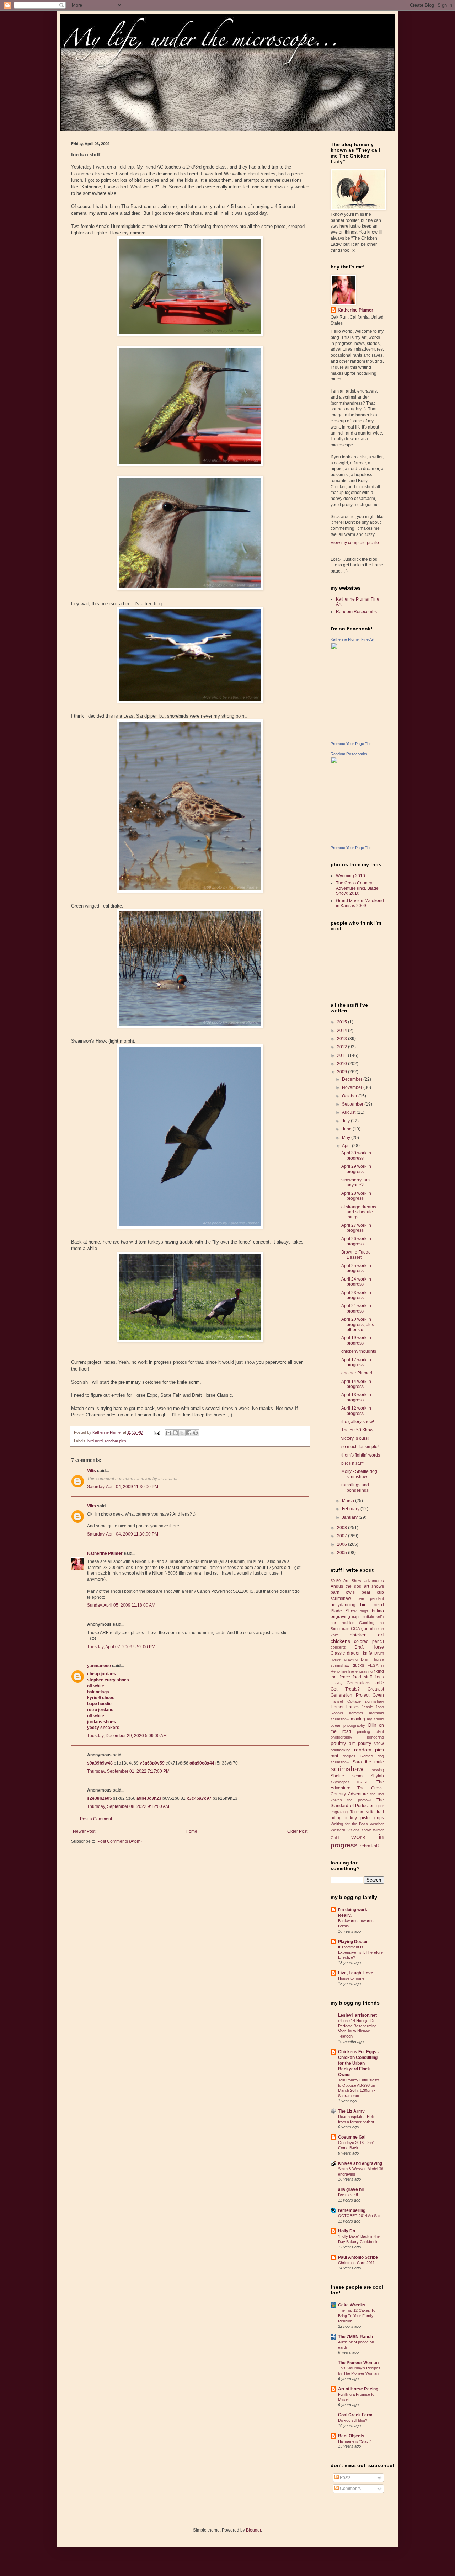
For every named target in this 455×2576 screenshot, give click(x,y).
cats (346, 1629)
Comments (350, 2489)
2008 (342, 1528)
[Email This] (168, 1433)
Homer (337, 1707)
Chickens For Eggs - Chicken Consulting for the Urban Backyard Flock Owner (358, 2063)
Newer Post (84, 1831)
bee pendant (371, 1598)
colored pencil (369, 1641)
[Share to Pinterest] (196, 1433)
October (350, 1096)
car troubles (342, 1623)
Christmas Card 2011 (356, 2263)
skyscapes (340, 1782)
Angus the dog (346, 1586)
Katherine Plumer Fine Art (352, 639)
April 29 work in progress (356, 1169)
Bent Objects (351, 2436)
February (351, 1509)
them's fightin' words (361, 1455)
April (347, 1146)
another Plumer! (357, 1373)
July (346, 1121)
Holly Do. (347, 2231)
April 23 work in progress (356, 1295)
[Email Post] (157, 1432)
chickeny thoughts (359, 1351)
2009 (342, 1072)
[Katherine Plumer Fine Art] (352, 738)
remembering (352, 2210)
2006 (342, 1544)
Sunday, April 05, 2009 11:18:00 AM (121, 1605)
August (349, 1112)
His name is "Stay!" (355, 2441)
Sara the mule (368, 1762)
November (353, 1087)
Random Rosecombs (356, 612)
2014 (342, 1031)
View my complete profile (355, 543)
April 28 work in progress (356, 1196)
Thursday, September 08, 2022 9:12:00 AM (128, 1806)
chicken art (367, 1635)
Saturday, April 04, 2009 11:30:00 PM (123, 1487)
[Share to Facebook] (189, 1433)
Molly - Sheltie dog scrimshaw (359, 1474)
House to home (351, 1978)
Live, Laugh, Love (356, 1973)
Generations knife (365, 1683)
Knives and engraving (360, 2163)
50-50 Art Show (346, 1581)
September (353, 1104)
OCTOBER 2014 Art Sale (360, 2216)
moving (358, 1719)
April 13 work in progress (356, 1397)
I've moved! (348, 2195)
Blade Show (344, 1611)
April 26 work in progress (356, 1241)
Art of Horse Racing (358, 2389)
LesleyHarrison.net (357, 2015)
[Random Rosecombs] (352, 842)
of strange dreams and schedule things (359, 1212)
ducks (358, 1665)
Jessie (367, 1707)
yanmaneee (99, 1666)
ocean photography (348, 1725)
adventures (374, 1581)
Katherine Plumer (105, 1553)
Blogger (253, 2530)
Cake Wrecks (352, 2305)
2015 (342, 1022)
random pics (116, 1441)
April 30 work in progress (356, 1155)
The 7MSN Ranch (355, 2337)
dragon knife (360, 1653)
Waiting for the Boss (349, 1824)
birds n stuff (352, 1463)
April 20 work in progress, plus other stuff (358, 1324)
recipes (349, 1756)
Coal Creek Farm (355, 2415)
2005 (342, 1553)
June (347, 1129)
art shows (374, 1586)
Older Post (297, 1831)
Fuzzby (336, 1683)
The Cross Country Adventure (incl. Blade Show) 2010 (357, 888)
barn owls (343, 1592)
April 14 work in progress (356, 1384)
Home (191, 1831)
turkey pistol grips (365, 1818)
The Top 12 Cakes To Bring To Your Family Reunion (357, 2316)
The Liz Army (351, 2111)
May (347, 1138)
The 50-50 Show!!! (359, 1430)
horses (353, 1707)
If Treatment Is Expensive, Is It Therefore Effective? (360, 1952)
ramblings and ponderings (355, 1487)
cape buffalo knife (368, 1617)
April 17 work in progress (356, 1362)
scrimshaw (347, 1769)
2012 (342, 1047)
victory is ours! (355, 1438)
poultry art (343, 1743)
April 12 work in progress (356, 1411)
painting (363, 1731)
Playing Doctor (353, 1942)
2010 (342, 1064)
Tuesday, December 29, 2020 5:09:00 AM (127, 1736)
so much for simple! (360, 1447)
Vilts (92, 1471)
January (350, 1517)
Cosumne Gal (352, 2137)
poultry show (371, 1744)
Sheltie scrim (347, 1776)
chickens (340, 1641)
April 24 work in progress (356, 1282)
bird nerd (95, 1441)
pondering (375, 1737)
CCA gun (360, 1629)
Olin (372, 1725)
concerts (338, 1647)
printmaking (341, 1750)
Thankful (363, 1782)
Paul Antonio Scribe (358, 2257)
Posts (345, 2477)
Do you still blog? (353, 2420)
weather (377, 1824)
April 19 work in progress (356, 1340)
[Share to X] (182, 1433)
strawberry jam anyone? (355, 1182)
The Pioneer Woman (358, 2363)
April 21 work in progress (356, 1308)
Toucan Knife (362, 1812)
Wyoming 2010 (350, 876)
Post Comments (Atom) (120, 1841)
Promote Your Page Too (351, 744)
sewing (378, 1770)
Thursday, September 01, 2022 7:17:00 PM (128, 1771)
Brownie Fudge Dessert (356, 1255)
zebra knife (370, 1846)
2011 (342, 1055)
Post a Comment (96, 1819)
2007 (342, 1536)
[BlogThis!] (175, 1433)
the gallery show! (358, 1422)
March (349, 1501)
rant (334, 1756)
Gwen (378, 1695)
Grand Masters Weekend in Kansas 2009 (360, 903)
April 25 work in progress (356, 1268)
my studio (375, 1719)
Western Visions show (351, 1830)
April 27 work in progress (356, 1228)
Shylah (377, 1776)
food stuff (362, 1677)
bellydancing (343, 1605)
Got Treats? (345, 1689)
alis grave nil (351, 2189)
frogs (379, 1677)
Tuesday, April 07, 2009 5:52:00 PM (121, 1647)
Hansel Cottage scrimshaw (357, 1701)
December (353, 1079)
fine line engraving (357, 1671)
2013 (342, 1039)
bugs (364, 1611)
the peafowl (359, 1800)
